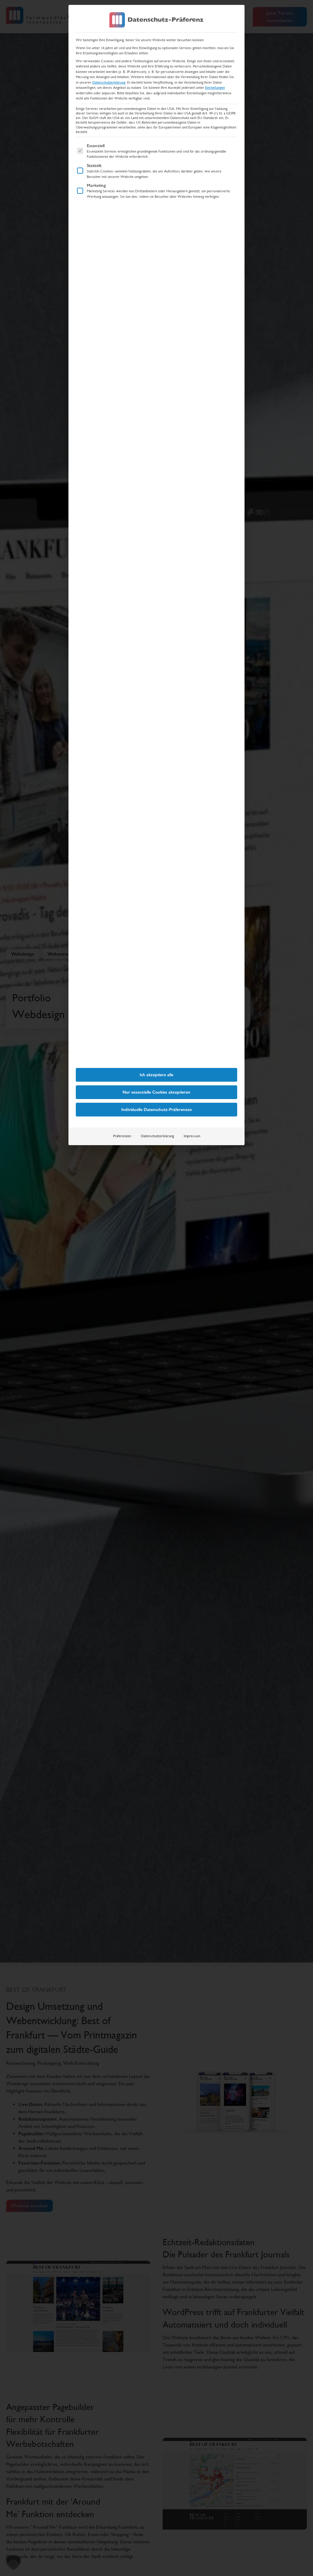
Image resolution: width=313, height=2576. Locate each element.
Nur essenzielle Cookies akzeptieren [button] (156, 1092)
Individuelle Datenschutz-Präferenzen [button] (157, 1110)
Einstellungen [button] (215, 88)
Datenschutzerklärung (109, 82)
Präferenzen (122, 1136)
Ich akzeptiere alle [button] (156, 1075)
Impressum (192, 1136)
